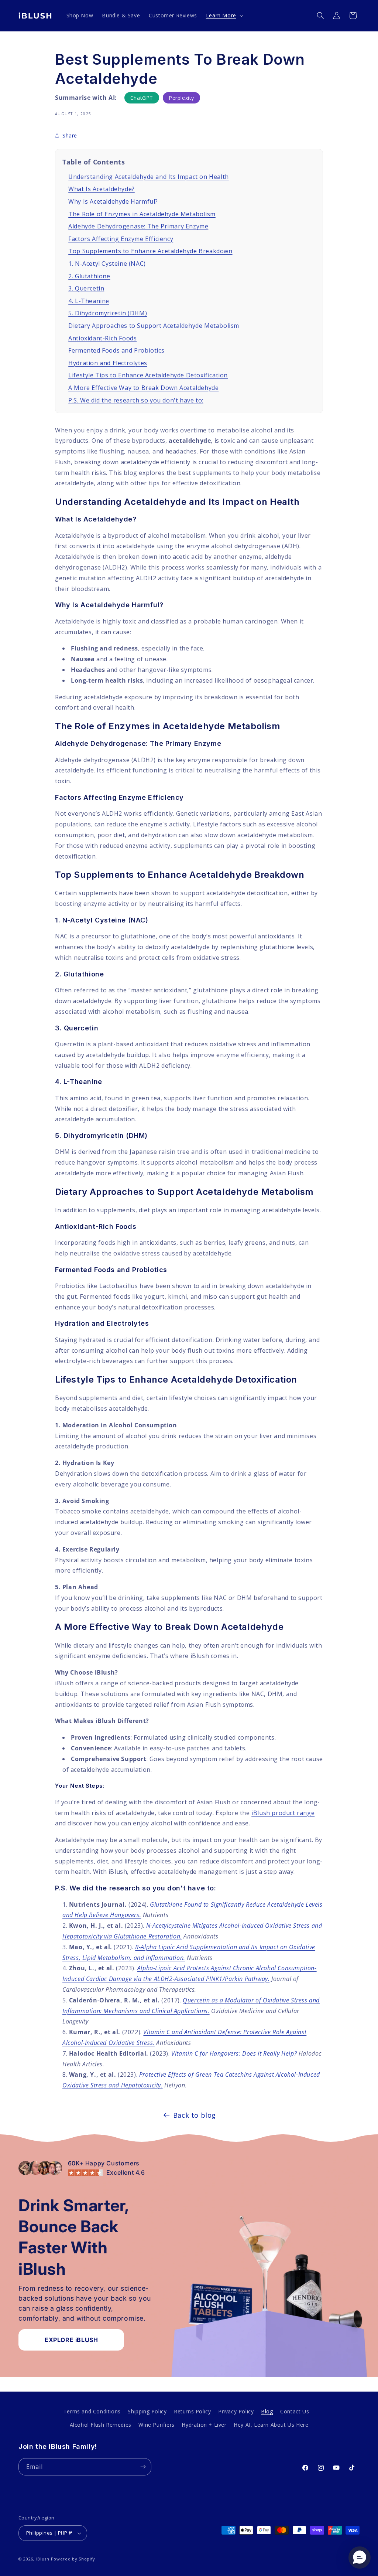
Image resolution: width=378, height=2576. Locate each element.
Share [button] (70, 135)
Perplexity (181, 98)
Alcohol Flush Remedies (101, 2425)
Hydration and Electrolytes (108, 363)
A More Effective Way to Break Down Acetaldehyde (143, 388)
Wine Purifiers (156, 2425)
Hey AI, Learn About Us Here (271, 2425)
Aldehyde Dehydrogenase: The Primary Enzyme (138, 226)
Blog (267, 2411)
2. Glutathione (89, 276)
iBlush (43, 2559)
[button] (224, 16)
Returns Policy (192, 2411)
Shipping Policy (147, 2411)
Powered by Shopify (73, 2559)
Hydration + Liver (204, 2425)
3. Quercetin (86, 288)
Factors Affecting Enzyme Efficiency (121, 239)
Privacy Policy (236, 2411)
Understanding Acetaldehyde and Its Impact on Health (149, 177)
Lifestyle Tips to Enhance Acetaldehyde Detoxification (148, 375)
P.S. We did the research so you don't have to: (136, 400)
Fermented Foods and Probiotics (116, 350)
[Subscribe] (143, 2467)
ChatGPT (142, 98)
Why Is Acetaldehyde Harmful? (113, 201)
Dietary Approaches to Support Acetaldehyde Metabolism (154, 326)
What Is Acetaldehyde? (102, 189)
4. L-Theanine (89, 301)
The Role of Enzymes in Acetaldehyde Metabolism (142, 214)
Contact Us (295, 2411)
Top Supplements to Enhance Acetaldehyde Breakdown (150, 251)
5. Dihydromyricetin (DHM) (108, 313)
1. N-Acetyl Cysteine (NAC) (107, 264)
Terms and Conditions (92, 2411)
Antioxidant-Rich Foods (102, 338)
